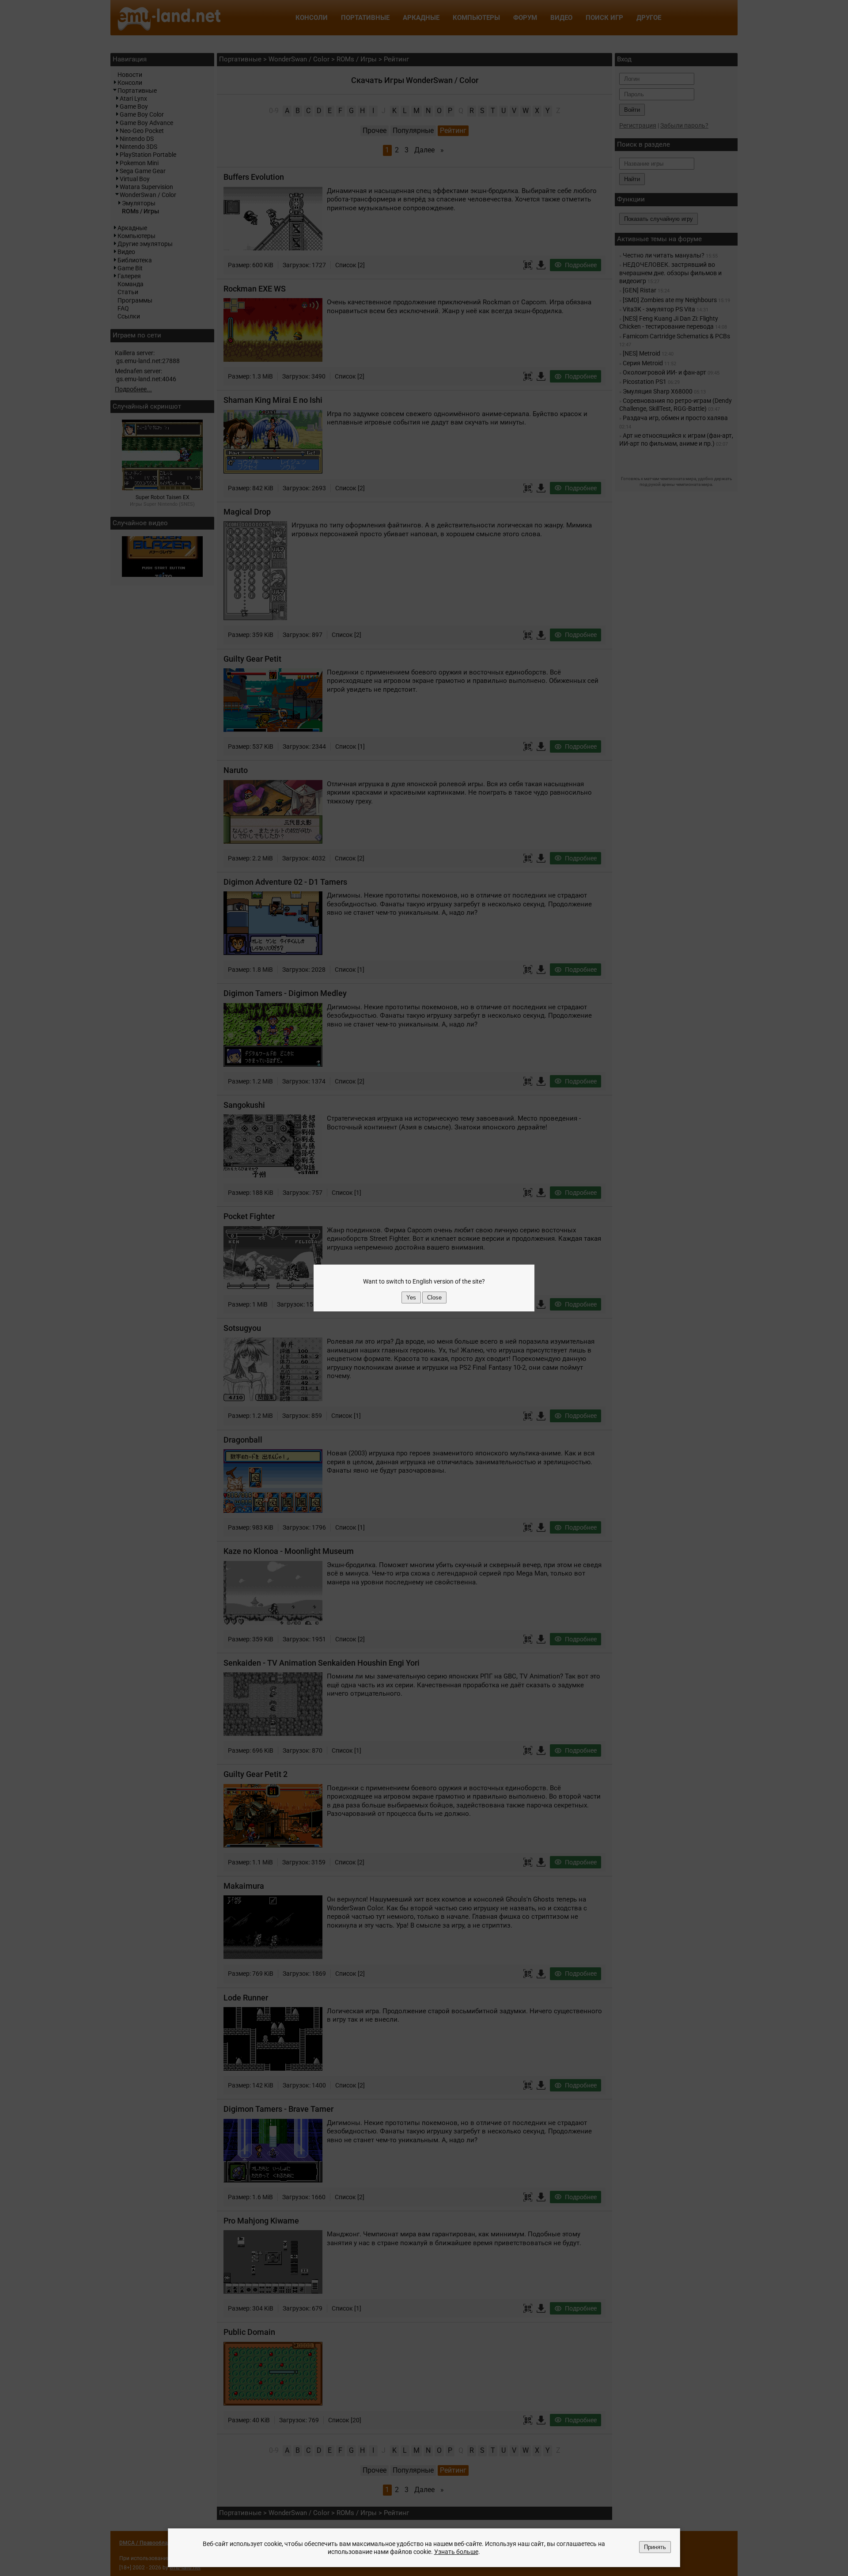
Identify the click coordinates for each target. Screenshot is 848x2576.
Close (434, 1297)
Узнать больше (456, 2552)
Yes (411, 1297)
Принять (655, 2547)
